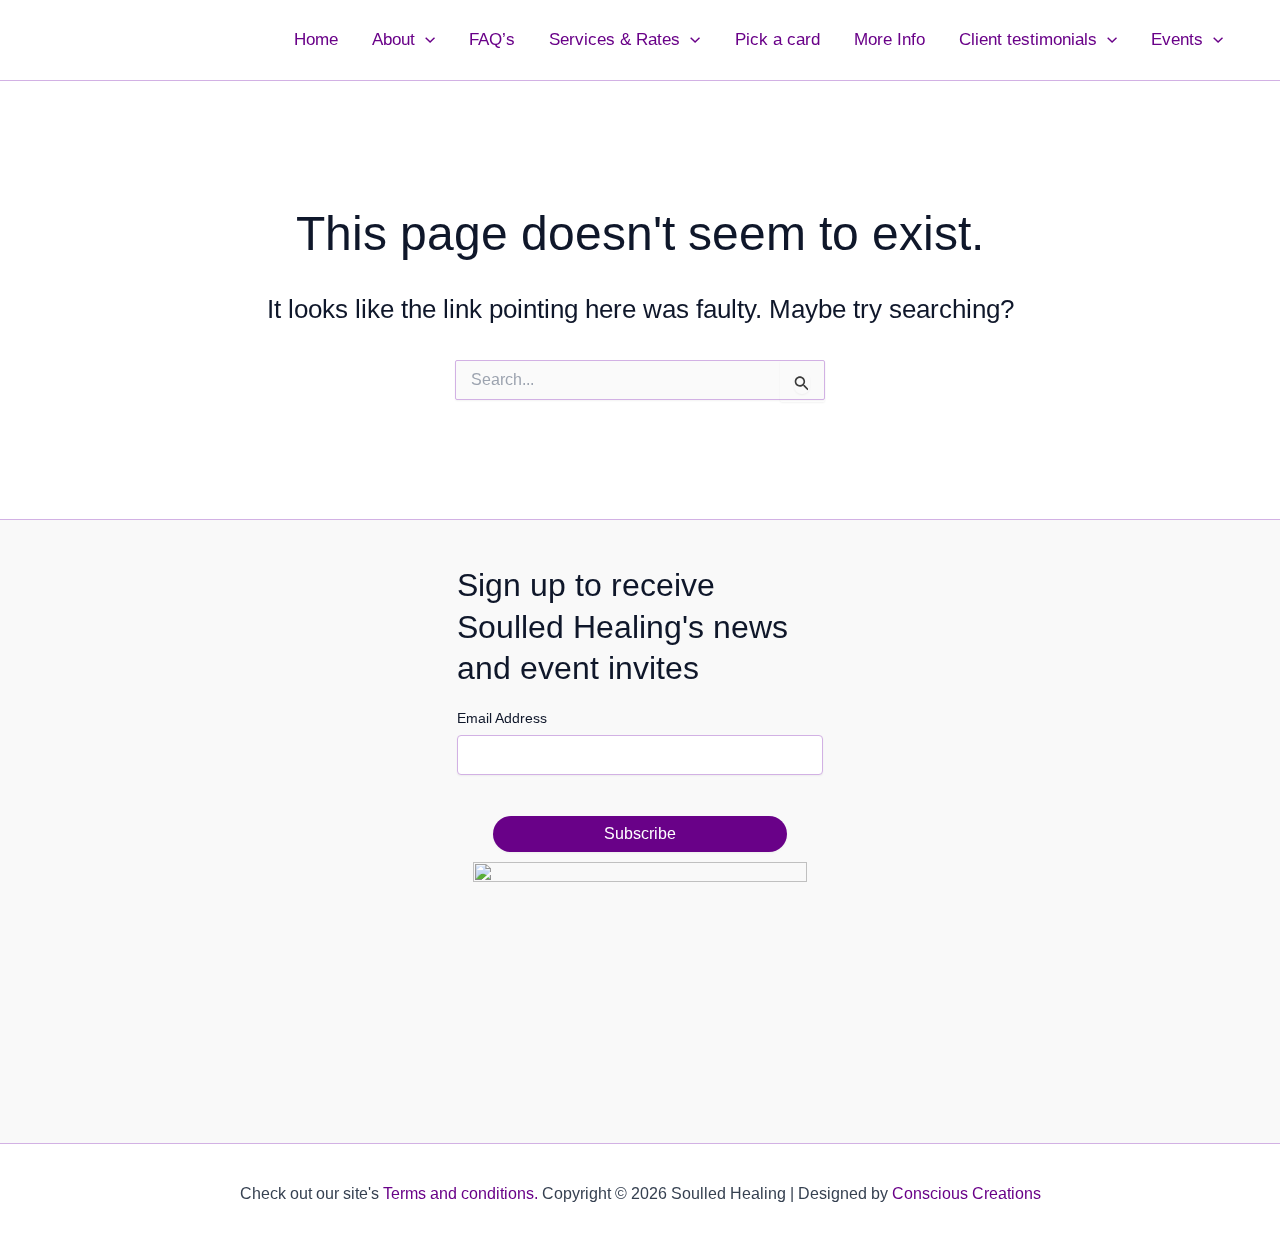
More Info (889, 39)
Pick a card (777, 39)
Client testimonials (1028, 39)
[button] (425, 40)
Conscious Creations (966, 1193)
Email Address (502, 718)
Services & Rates (614, 39)
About (393, 39)
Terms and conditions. (460, 1193)
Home (316, 39)
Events (1177, 39)
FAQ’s (492, 39)
